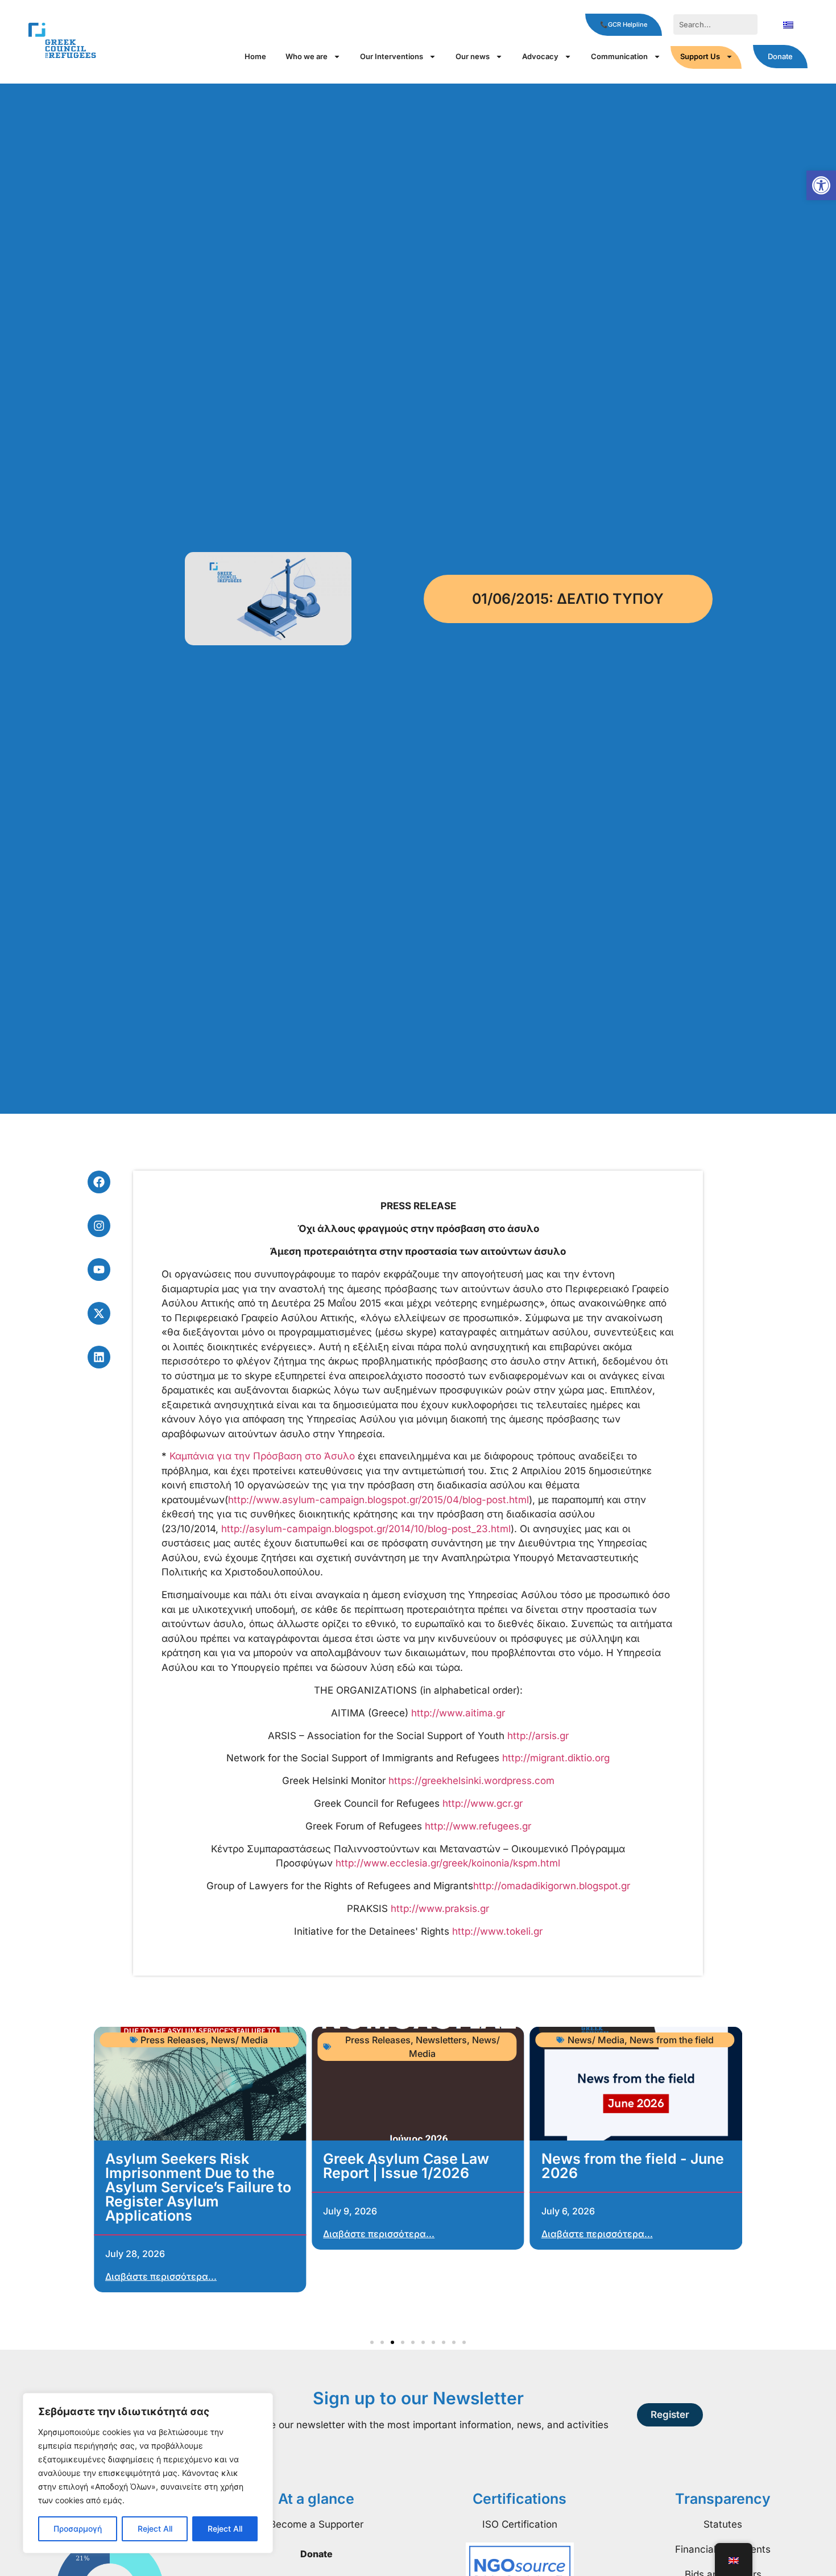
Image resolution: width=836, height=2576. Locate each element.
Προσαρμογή (78, 2529)
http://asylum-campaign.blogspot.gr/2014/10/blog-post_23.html (366, 1529)
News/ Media (239, 2040)
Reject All (155, 2529)
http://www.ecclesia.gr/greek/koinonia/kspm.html (448, 1863)
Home (255, 56)
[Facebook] (99, 1182)
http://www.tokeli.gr (497, 1931)
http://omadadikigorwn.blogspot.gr (552, 1886)
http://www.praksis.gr (440, 1909)
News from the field (672, 2040)
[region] (148, 2473)
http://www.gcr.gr (483, 1803)
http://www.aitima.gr (458, 1713)
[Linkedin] (99, 1357)
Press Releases (173, 2040)
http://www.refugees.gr (478, 1826)
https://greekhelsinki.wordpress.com (471, 1781)
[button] (821, 185)
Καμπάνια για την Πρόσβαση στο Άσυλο (262, 1456)
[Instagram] (99, 1226)
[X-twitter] (99, 1313)
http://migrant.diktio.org (556, 1758)
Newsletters (441, 2040)
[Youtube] (99, 1270)
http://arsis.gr (538, 1736)
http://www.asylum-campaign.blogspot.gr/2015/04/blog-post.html (378, 1500)
